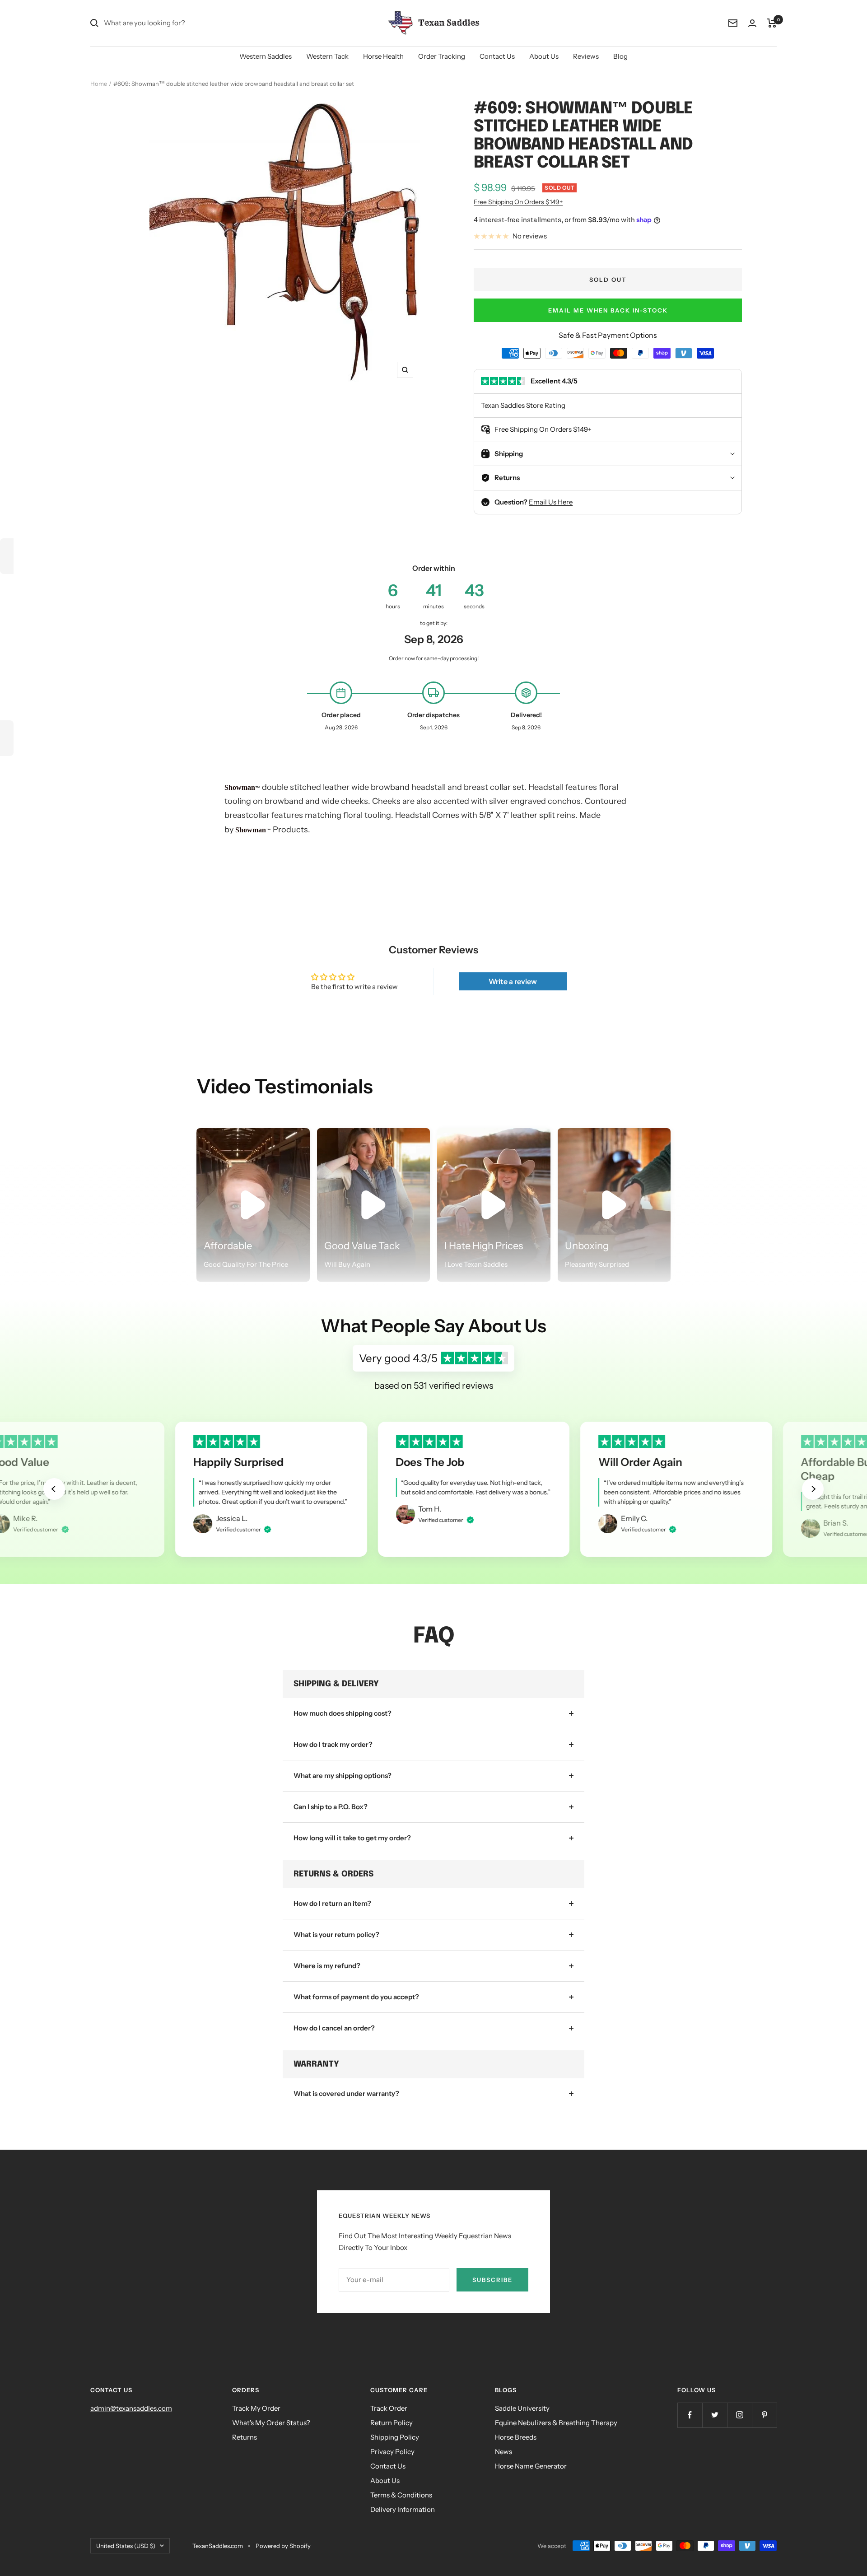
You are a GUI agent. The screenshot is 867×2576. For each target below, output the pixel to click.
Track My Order (256, 2408)
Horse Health (383, 56)
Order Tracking (442, 56)
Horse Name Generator (531, 2466)
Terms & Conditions (401, 2495)
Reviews (586, 56)
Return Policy (392, 2423)
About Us (544, 56)
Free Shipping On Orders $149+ (518, 202)
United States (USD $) (126, 2546)
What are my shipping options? (343, 1776)
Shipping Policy (395, 2437)
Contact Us (497, 56)
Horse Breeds (516, 2437)
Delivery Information (403, 2509)
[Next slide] (813, 1489)
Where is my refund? (327, 1966)
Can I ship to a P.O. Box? (331, 1807)
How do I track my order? (333, 1744)
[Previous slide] (54, 1489)
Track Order (389, 2408)
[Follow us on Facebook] (690, 2415)
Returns (245, 2437)
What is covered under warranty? (346, 2093)
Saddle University (522, 2408)
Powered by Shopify (283, 2546)
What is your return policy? (336, 1934)
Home (99, 84)
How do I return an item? (332, 1903)
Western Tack (327, 56)
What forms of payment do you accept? (356, 1997)
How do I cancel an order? (334, 2028)
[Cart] (772, 23)
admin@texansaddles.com (131, 2408)
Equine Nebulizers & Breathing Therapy (556, 2423)
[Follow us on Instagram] (739, 2415)
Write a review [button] (513, 981)
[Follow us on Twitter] (715, 2415)
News (503, 2452)
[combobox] (172, 23)
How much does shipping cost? (343, 1713)
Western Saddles (266, 56)
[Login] (752, 23)
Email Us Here (551, 502)
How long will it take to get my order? (352, 1838)
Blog (620, 56)
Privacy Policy (392, 2452)
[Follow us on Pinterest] (764, 2415)
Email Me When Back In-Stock (608, 310)
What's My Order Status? (271, 2423)
